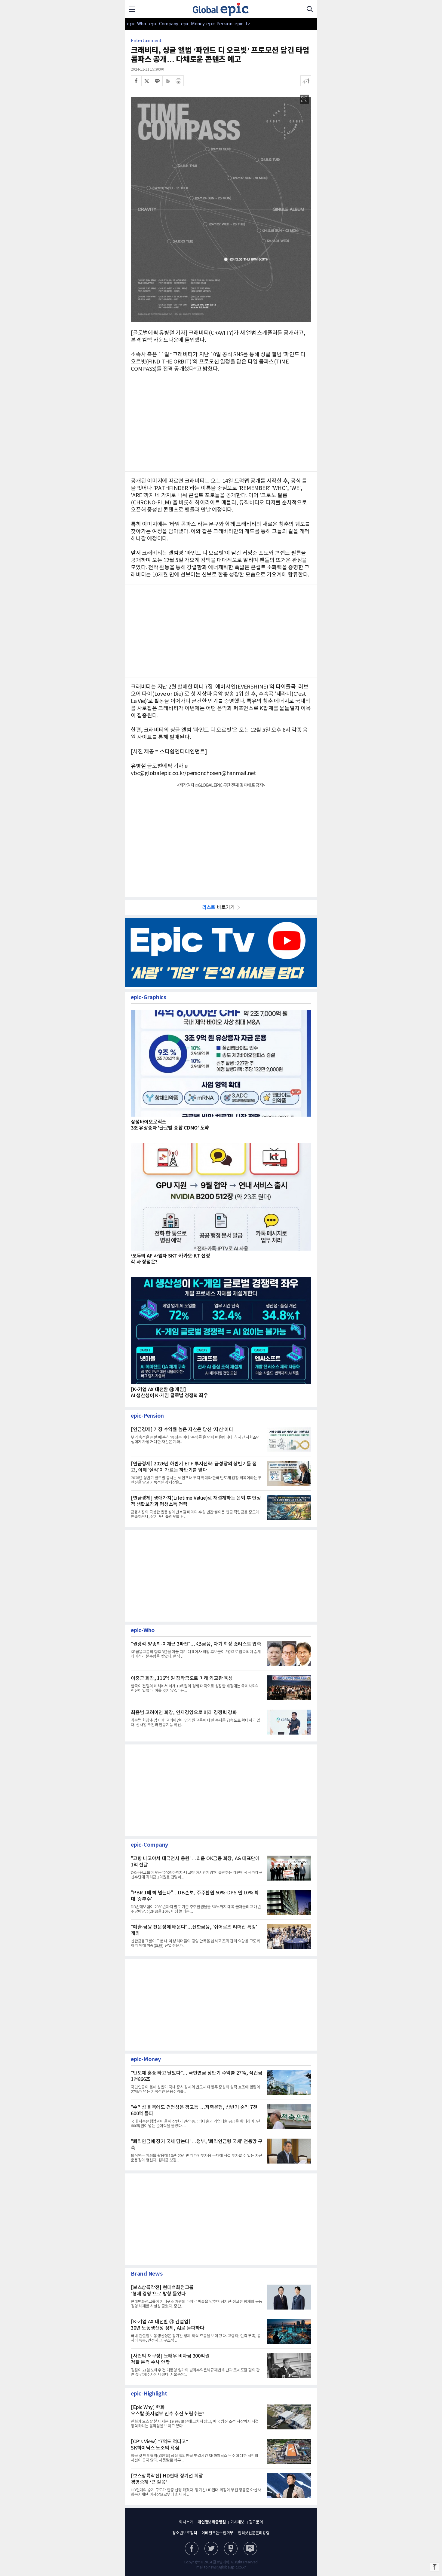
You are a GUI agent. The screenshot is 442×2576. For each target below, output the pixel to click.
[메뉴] (132, 9)
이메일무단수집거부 (217, 2533)
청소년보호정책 (185, 2533)
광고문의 (256, 2522)
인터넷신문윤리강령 (254, 2533)
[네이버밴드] (168, 81)
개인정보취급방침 (212, 2522)
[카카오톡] (157, 81)
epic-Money (193, 24)
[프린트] (178, 81)
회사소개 (186, 2522)
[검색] (310, 9)
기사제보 (237, 2522)
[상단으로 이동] (434, 2567)
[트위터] (147, 81)
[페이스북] (136, 81)
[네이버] (231, 2549)
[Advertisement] (221, 839)
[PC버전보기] (250, 2549)
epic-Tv (242, 24)
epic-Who (136, 24)
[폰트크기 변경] (306, 81)
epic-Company (164, 24)
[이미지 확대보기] (304, 99)
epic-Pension (216, 24)
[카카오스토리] (211, 2549)
